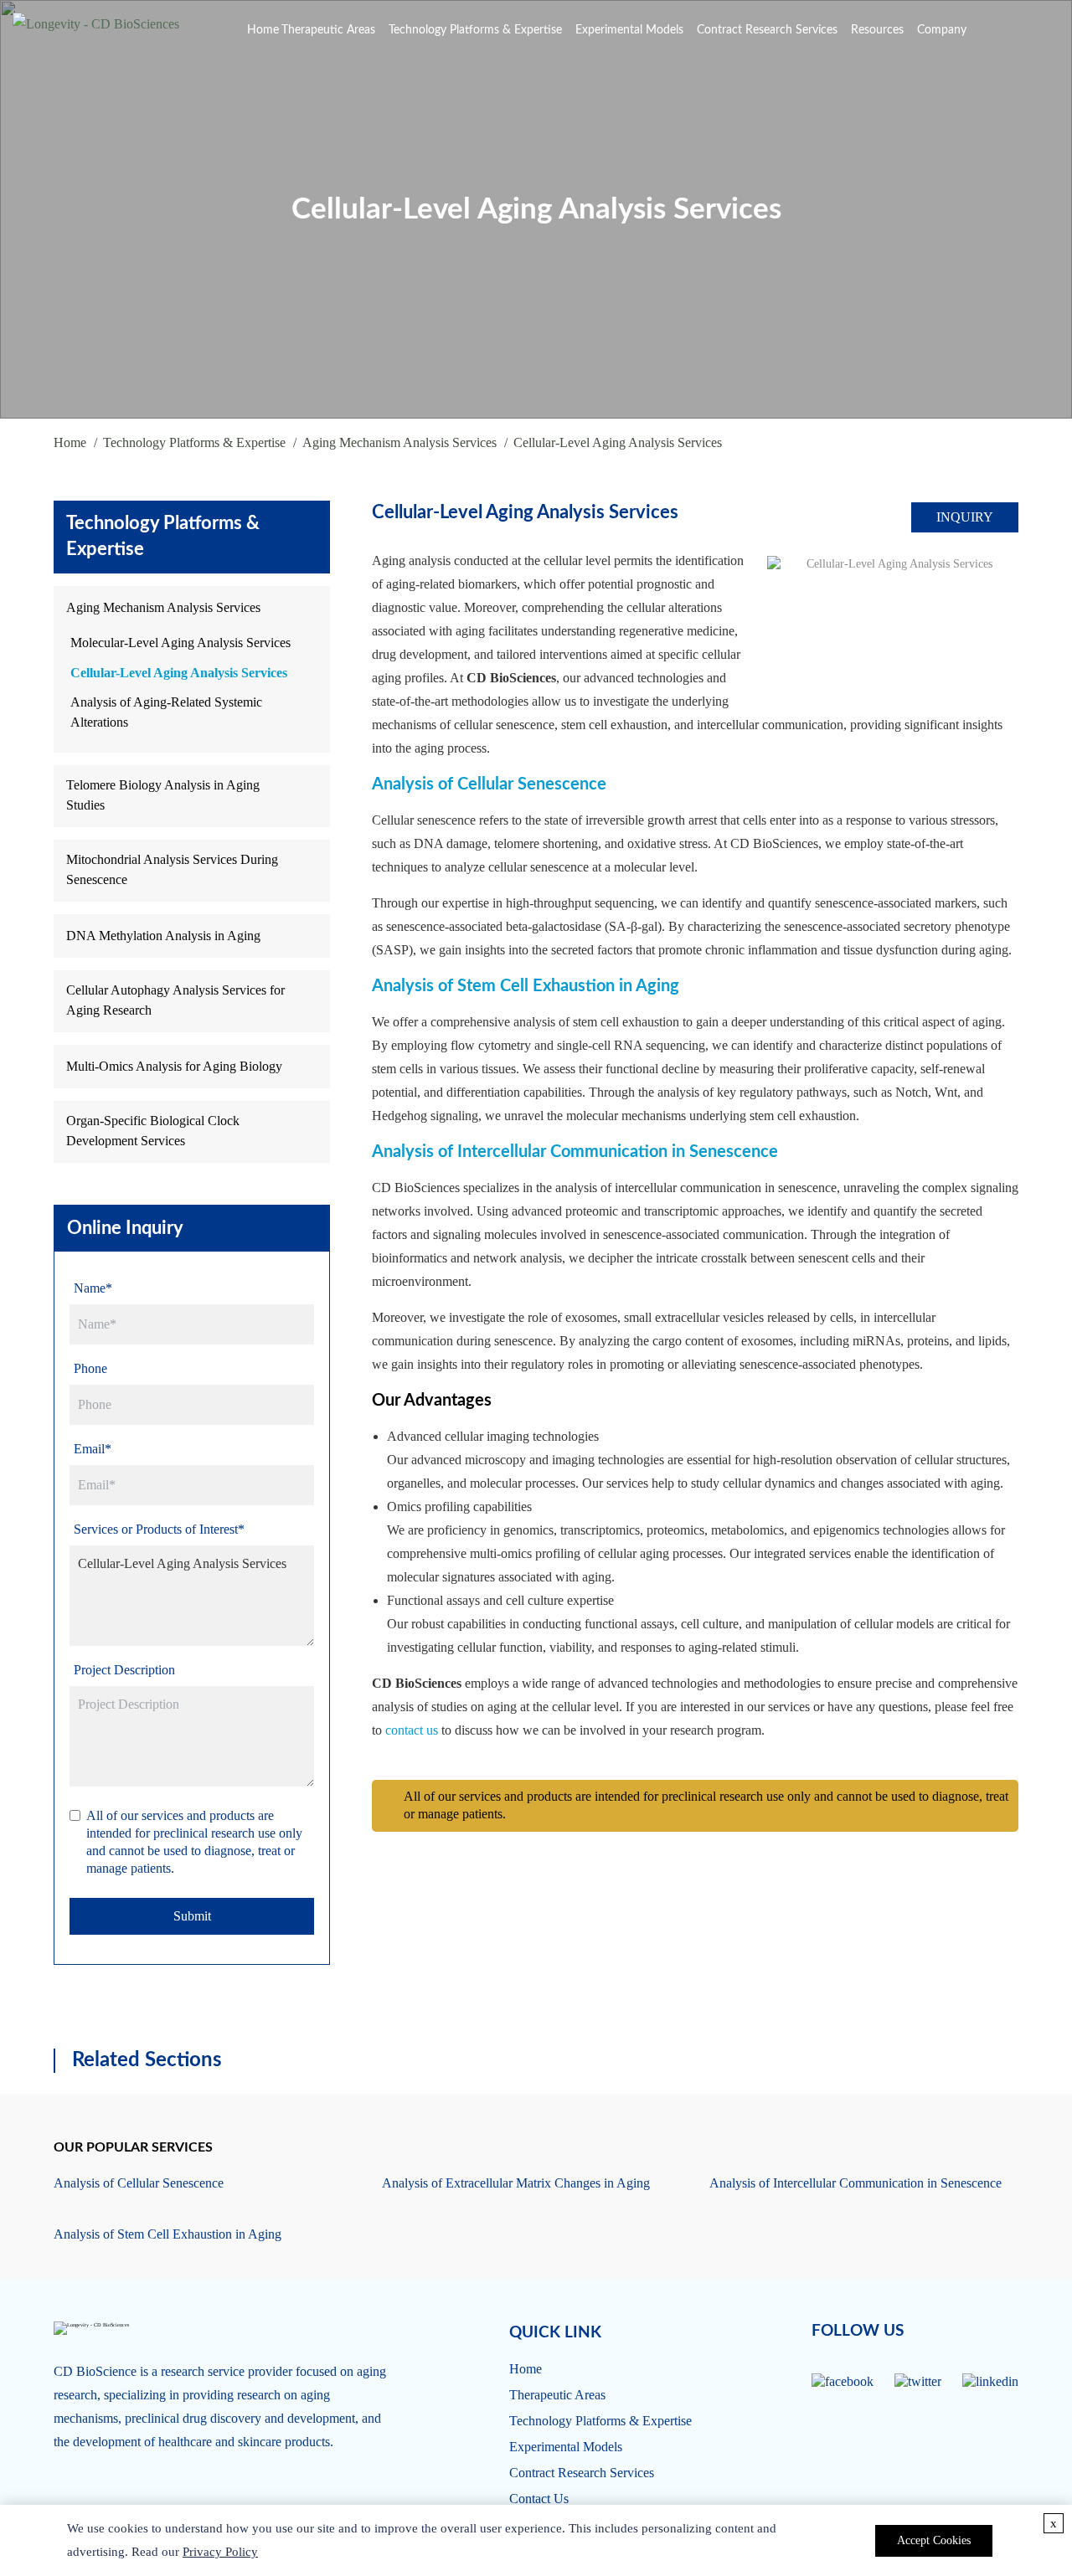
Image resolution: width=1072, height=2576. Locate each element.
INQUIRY (965, 517)
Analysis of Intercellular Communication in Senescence (575, 1152)
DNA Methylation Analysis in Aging (163, 936)
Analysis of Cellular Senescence (489, 784)
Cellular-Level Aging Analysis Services (179, 673)
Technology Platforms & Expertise (475, 30)
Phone (90, 1368)
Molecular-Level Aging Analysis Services (180, 643)
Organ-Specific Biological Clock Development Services (153, 1131)
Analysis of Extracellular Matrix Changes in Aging (516, 2183)
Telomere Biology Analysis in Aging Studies (163, 795)
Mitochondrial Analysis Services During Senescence (172, 869)
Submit (192, 1916)
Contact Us (539, 2499)
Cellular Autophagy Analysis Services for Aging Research (175, 1000)
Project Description (124, 1670)
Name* (93, 1288)
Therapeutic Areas (328, 30)
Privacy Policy (220, 2552)
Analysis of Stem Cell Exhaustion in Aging (526, 986)
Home (263, 30)
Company (942, 30)
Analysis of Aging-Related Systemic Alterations (166, 712)
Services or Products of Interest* (159, 1529)
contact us (412, 1730)
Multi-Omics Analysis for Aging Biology (174, 1066)
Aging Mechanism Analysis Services (399, 442)
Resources (877, 30)
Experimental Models (629, 30)
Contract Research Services (767, 30)
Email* (93, 1449)
